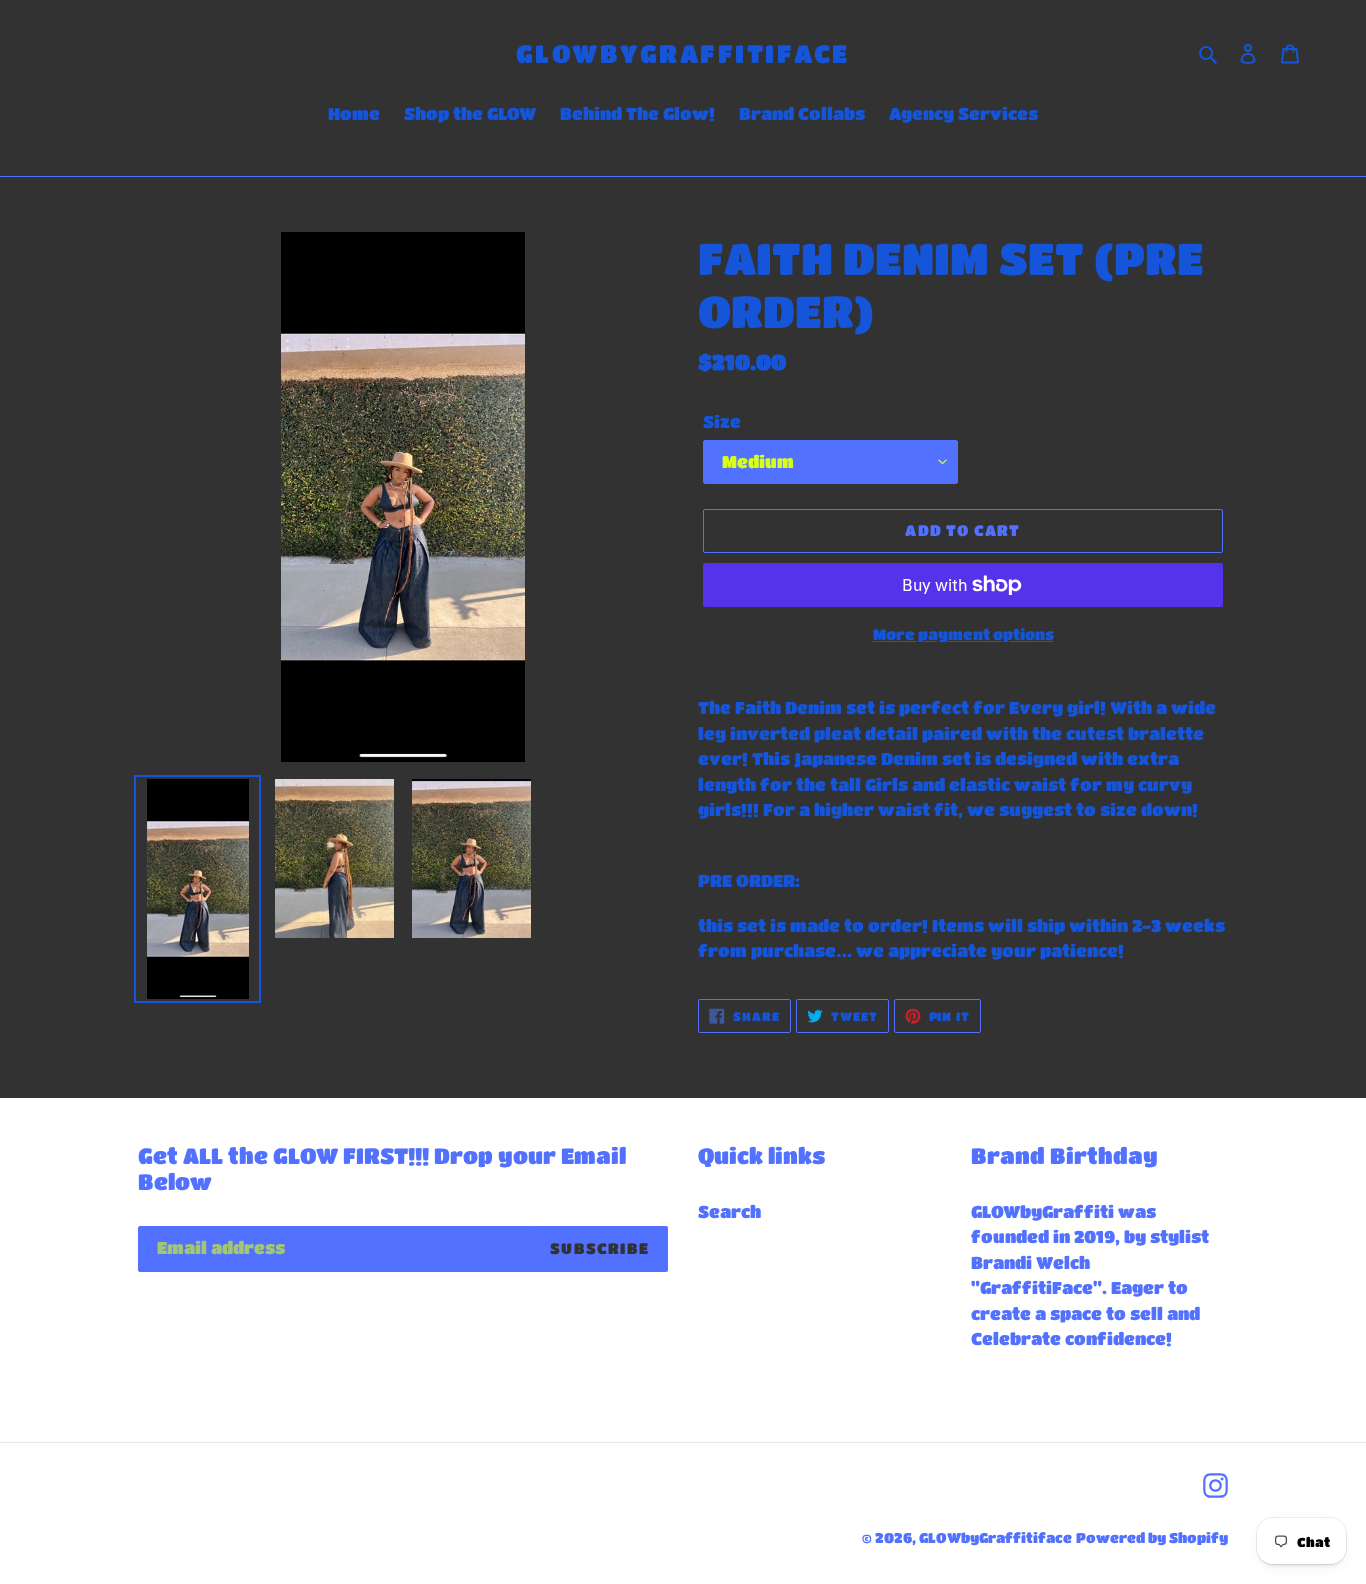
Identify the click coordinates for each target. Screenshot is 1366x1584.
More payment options (963, 634)
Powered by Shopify (1152, 1537)
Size (722, 421)
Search (729, 1211)
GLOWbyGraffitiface (683, 53)
